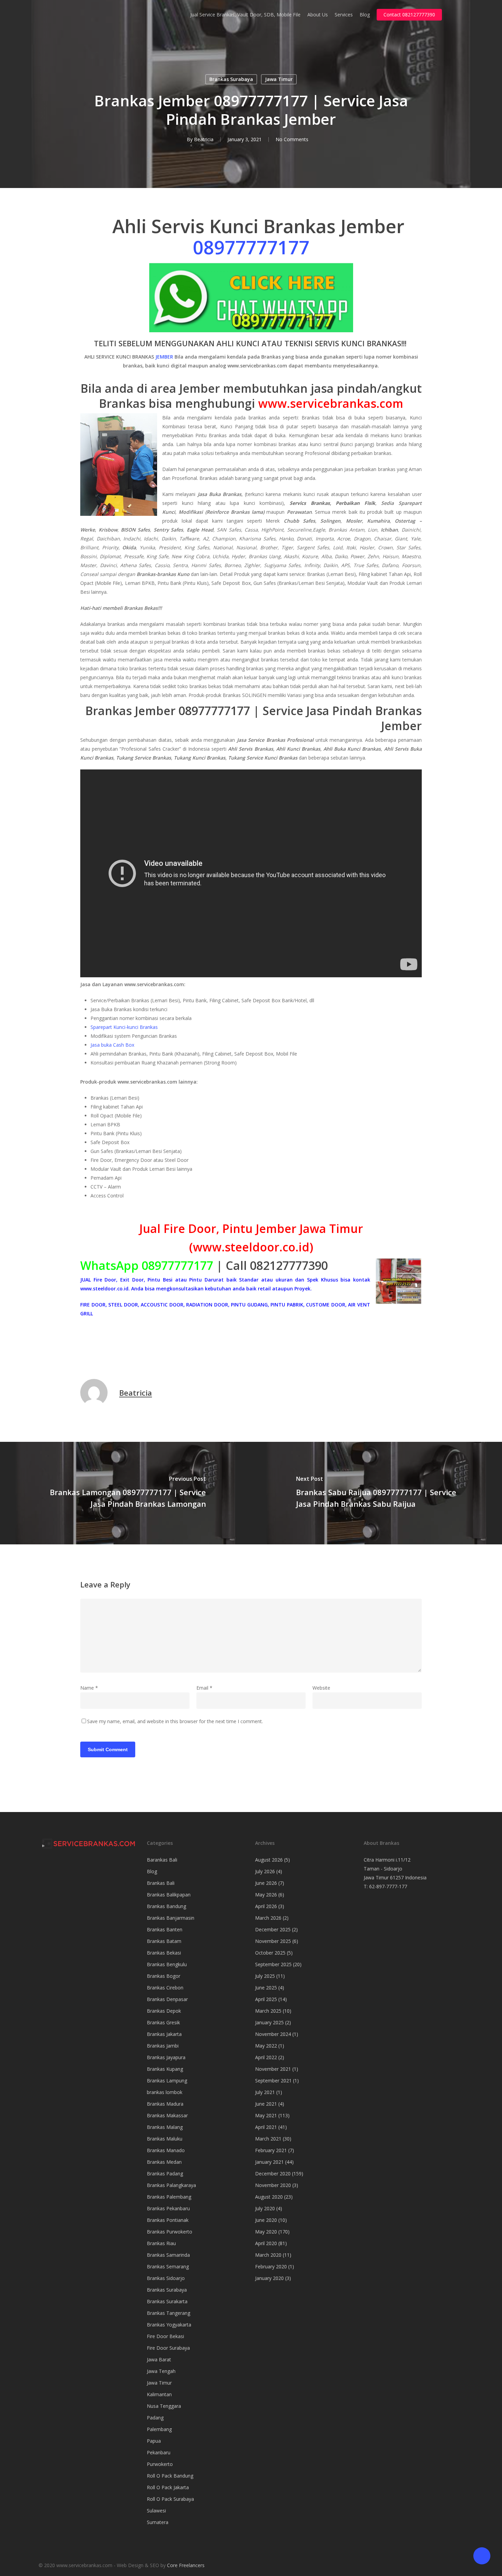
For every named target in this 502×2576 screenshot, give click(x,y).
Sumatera (158, 2522)
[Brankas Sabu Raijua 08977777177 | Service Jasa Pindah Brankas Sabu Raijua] (376, 1493)
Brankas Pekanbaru (168, 2208)
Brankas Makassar (167, 2115)
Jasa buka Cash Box (112, 1045)
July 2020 (265, 2208)
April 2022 (266, 2057)
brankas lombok (165, 2092)
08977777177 (251, 247)
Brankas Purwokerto (170, 2232)
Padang (155, 2418)
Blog (152, 1871)
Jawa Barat (159, 2359)
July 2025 (265, 1976)
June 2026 (266, 1883)
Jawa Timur (279, 79)
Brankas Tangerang (169, 2313)
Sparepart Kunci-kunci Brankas (124, 1027)
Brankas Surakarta (167, 2301)
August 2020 (269, 2197)
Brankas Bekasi (164, 1953)
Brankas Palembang (169, 2197)
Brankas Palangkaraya (171, 2185)
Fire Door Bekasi (165, 2336)
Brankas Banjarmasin (171, 1918)
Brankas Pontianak (168, 2220)
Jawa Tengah (161, 2371)
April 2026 (266, 1906)
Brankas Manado (166, 2150)
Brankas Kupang (165, 2069)
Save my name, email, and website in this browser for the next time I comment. (175, 1721)
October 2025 (270, 1953)
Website (321, 1688)
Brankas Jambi (163, 2046)
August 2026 (269, 1860)
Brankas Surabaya (231, 79)
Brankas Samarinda (168, 2255)
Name (89, 1688)
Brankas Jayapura (166, 2057)
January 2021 (269, 2162)
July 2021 (265, 2092)
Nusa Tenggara (164, 2406)
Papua (154, 2441)
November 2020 (273, 2185)
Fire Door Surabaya (168, 2348)
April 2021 (266, 2127)
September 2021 (273, 2081)
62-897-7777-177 (388, 1886)
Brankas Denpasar (167, 1999)
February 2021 (271, 2150)
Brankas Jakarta (164, 2034)
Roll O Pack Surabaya (170, 2499)
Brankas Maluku (165, 2139)
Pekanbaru (159, 2452)
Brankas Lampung (167, 2081)
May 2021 (266, 2115)
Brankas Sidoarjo (166, 2278)
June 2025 (266, 1988)
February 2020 (271, 2266)
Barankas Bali (162, 1860)
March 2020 (268, 2255)
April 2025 (266, 1999)
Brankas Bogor (164, 1976)
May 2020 (266, 2232)
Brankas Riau (161, 2243)
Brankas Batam (164, 1941)
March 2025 (268, 2011)
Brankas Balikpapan (169, 1895)
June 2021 (266, 2104)
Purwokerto (160, 2464)
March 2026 (268, 1918)
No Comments (292, 139)
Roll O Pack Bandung (170, 2476)
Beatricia (204, 139)
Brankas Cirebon (165, 1988)
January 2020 (269, 2278)
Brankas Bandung (166, 1906)
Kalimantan (159, 2394)
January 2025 (269, 2022)
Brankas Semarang (168, 2266)
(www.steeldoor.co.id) (251, 1247)
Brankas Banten (165, 1929)
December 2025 (273, 1929)
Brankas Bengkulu (167, 1964)
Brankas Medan (164, 2162)
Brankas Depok (164, 2011)
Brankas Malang (165, 2127)
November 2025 (273, 1941)
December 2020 (273, 2173)
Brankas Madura (165, 2104)
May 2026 (266, 1895)
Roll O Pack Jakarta (168, 2487)
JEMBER (165, 357)
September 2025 (273, 1964)
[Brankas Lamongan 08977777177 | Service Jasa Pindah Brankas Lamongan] (126, 1493)
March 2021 (268, 2139)
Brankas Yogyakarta (169, 2325)
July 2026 (265, 1871)
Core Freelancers (186, 2565)
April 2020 (266, 2243)
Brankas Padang (165, 2173)
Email (204, 1688)
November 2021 (273, 2069)
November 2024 (273, 2034)
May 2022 (266, 2046)
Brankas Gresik (163, 2022)
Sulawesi (156, 2511)
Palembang (159, 2429)
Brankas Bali (161, 1883)
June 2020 (266, 2220)
